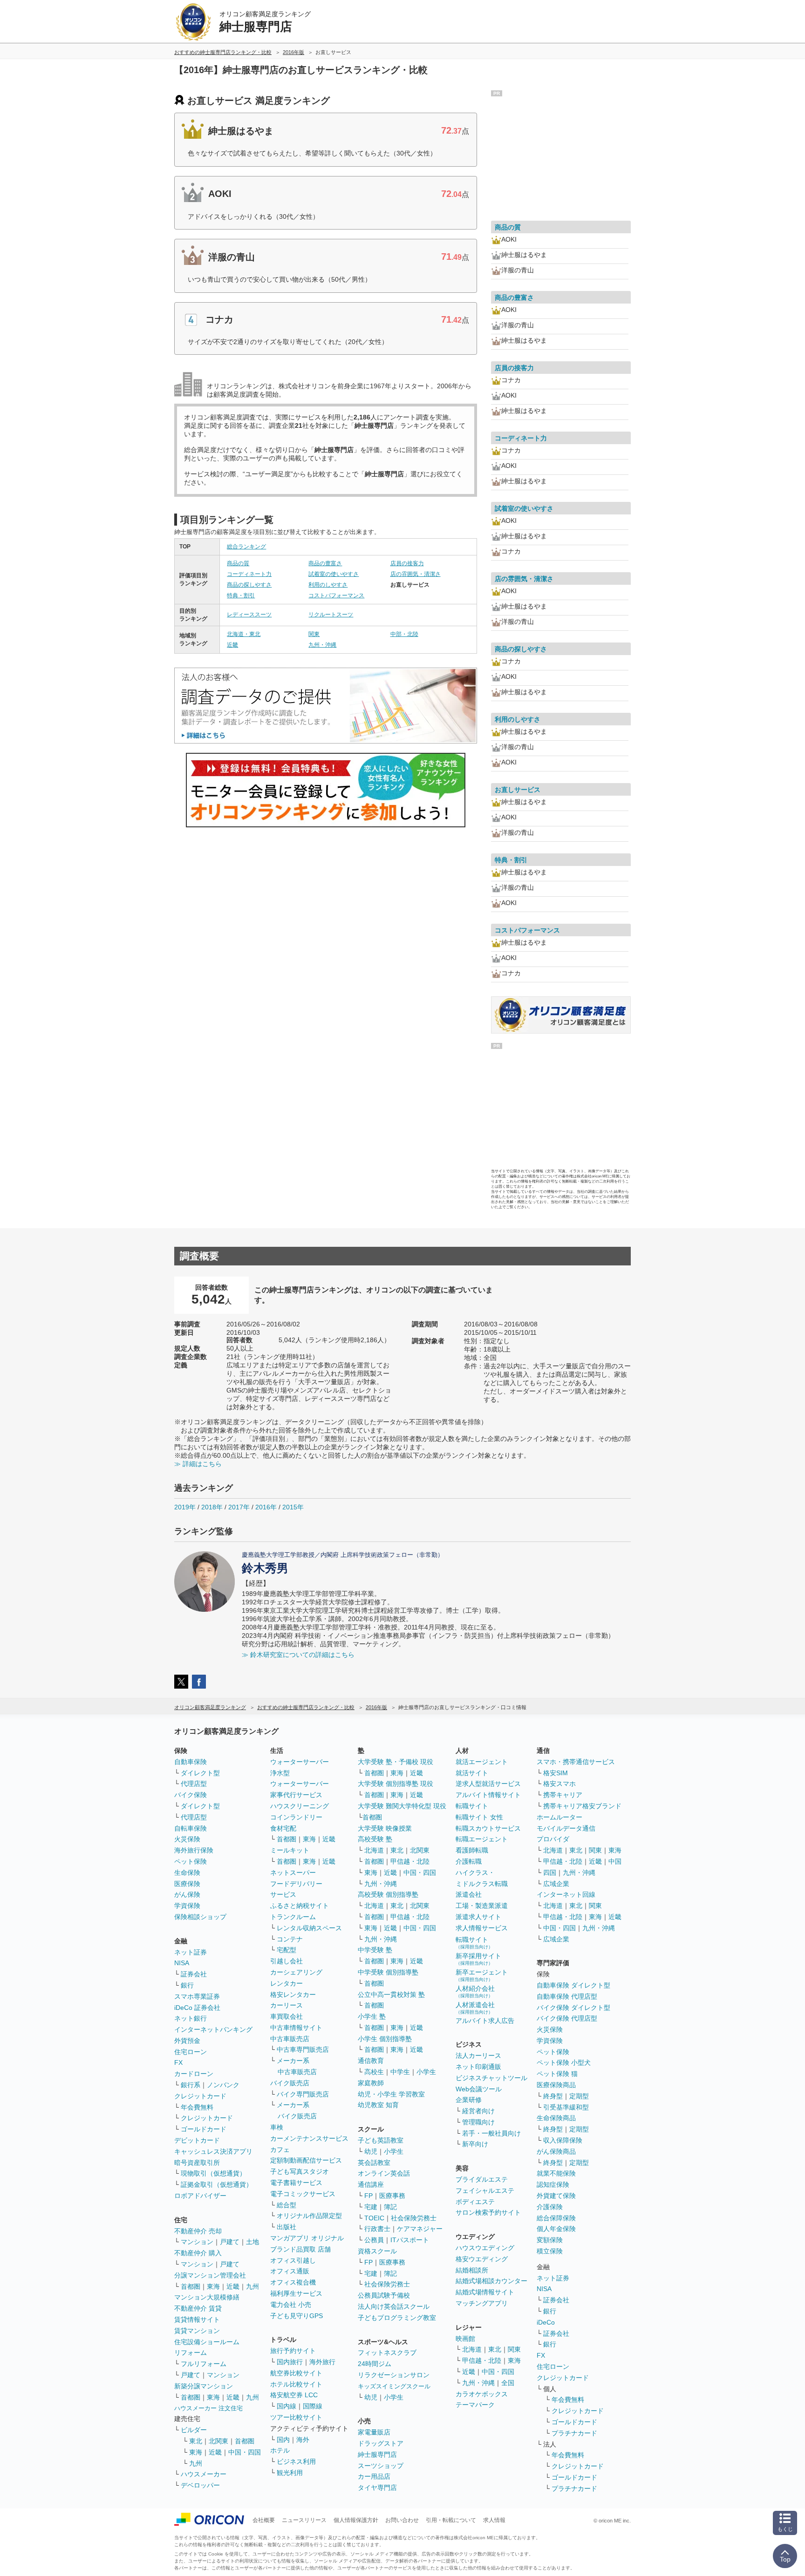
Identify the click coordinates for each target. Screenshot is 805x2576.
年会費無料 (197, 2107)
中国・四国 (245, 2452)
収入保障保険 (563, 2140)
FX (178, 2062)
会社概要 (264, 2520)
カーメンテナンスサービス (309, 2138)
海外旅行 (322, 2362)
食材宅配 (283, 1828)
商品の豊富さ (325, 563)
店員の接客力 (407, 563)
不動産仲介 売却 (198, 2231)
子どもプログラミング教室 (397, 2318)
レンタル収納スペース (309, 1928)
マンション (197, 2242)
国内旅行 (290, 2362)
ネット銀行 (191, 2018)
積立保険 (550, 2251)
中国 (615, 1861)
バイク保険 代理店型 (567, 2018)
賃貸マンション (197, 2331)
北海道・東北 (244, 634)
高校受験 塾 (375, 1839)
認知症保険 (553, 2184)
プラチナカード (574, 2433)
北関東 (218, 2441)
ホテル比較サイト (296, 2384)
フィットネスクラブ (387, 2353)
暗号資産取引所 (197, 2163)
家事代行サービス (296, 1795)
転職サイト (472, 1806)
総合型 (287, 2205)
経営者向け (478, 2111)
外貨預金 (187, 2041)
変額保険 (550, 2240)
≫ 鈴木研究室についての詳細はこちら (298, 1655)
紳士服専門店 (377, 2454)
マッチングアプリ (482, 2303)
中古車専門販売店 (303, 2049)
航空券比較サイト (296, 2373)
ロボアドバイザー (200, 2196)
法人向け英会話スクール (394, 2306)
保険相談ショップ (200, 1917)
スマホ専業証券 (197, 1996)
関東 (314, 634)
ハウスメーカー (204, 2474)
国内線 (287, 2406)
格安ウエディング (482, 2259)
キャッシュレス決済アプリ (213, 2151)
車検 (277, 2127)
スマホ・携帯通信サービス (576, 1762)
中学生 (400, 2072)
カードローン (194, 2074)
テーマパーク (475, 2405)
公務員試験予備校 (384, 2295)
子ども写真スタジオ (300, 2171)
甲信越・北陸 (410, 1861)
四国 (550, 1873)
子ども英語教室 (381, 2140)
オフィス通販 (290, 2271)
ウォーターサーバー (300, 1762)
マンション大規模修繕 (207, 2297)
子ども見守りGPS (297, 2316)
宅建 (371, 2207)
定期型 (579, 2096)
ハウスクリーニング (300, 1806)
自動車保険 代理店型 (567, 1996)
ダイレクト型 (200, 1773)
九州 (252, 2286)
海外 (303, 2440)
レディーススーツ (249, 615)
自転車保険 (191, 1828)
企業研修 (469, 2100)
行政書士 (377, 2229)
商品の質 (238, 563)
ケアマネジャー (420, 2229)
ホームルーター (559, 1817)
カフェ (280, 2150)
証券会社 (194, 1974)
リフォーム (191, 2353)
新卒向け (475, 2144)
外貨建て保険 (556, 2196)
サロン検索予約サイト (488, 2212)
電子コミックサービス (303, 2194)
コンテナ (290, 1939)
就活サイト (472, 1773)
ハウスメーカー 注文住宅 (208, 2408)
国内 (283, 2440)
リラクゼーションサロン (394, 2375)
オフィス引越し (293, 2260)
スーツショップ (381, 2466)
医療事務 (392, 2196)
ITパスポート (410, 2240)
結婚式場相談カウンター (491, 2281)
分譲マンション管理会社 (210, 2275)
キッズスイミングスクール (394, 2386)
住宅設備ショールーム (207, 2342)
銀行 (187, 1985)
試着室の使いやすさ (334, 574)
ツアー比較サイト (296, 2417)
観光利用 (290, 2473)
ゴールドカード (204, 2129)
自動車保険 (191, 1762)
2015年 (293, 1507)
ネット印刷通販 (478, 2067)
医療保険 (187, 1884)
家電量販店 (374, 2432)
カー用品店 (374, 2476)
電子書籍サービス (296, 2183)
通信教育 (371, 2061)
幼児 (371, 2151)
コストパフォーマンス (336, 595)
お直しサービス (518, 790)
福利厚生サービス (296, 2293)
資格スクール (377, 2251)
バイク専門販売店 (303, 2094)
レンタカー (287, 1983)
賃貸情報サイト (197, 2319)
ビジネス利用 (296, 2461)
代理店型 (194, 1784)
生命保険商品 (556, 2118)
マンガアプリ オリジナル (307, 2238)
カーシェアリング (296, 1972)
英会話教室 (374, 2163)
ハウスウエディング (485, 2248)
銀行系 (191, 2085)
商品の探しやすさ (249, 585)
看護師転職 (472, 1850)
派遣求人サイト (478, 1917)
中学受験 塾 (375, 1950)
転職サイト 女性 (479, 1817)
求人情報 (494, 2520)
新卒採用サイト (478, 1959)
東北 (196, 2441)
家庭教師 (371, 2083)
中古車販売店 (290, 2039)
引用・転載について (451, 2520)
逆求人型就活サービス (488, 1784)
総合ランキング (246, 547)
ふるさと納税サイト (300, 1906)
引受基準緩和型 (566, 2107)
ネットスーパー (293, 1873)
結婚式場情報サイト (485, 2292)
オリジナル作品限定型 (309, 2216)
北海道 (374, 1850)
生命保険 (187, 1873)
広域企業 (556, 1884)
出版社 (287, 2227)
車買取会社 (287, 2016)
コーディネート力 (249, 574)
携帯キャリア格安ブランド (582, 1806)
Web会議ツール (479, 2089)
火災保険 (187, 1839)
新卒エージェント (482, 1975)
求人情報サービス (482, 1928)
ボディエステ (475, 2202)
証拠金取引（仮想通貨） (217, 2184)
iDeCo (546, 2322)
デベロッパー (200, 2485)
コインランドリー (296, 1817)
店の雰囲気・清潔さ (416, 574)
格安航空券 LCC (294, 2395)
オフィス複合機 (293, 2282)
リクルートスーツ (331, 615)
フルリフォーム (204, 2364)
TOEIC (374, 2218)
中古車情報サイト (296, 2028)
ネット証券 (191, 1952)
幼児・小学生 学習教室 (391, 2094)
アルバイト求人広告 (485, 2021)
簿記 (390, 2207)
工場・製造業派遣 (482, 1906)
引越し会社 (287, 1961)
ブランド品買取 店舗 (300, 2249)
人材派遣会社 (475, 2008)
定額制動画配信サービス (306, 2160)
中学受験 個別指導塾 (388, 1972)
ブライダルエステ (482, 2179)
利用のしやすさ (328, 585)
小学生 (426, 2072)
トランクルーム (293, 1917)
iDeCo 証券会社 (197, 2008)
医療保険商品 (556, 2085)
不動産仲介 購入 (198, 2253)
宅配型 (287, 1950)
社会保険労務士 (414, 2218)
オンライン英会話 (384, 2173)
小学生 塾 (372, 2016)
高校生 (374, 2072)
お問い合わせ (402, 2520)
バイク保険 (191, 1795)
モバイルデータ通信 (566, 1828)
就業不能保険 (556, 2173)
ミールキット (290, 1850)
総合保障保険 (556, 2218)
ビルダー (194, 2430)
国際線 (313, 2406)
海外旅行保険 (194, 1850)
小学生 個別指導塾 (385, 2039)
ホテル (280, 2450)
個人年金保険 (556, 2229)
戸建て (230, 2242)
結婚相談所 (472, 2270)
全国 (508, 2383)
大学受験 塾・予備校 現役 (396, 1762)
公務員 (374, 2240)
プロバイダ (553, 1839)
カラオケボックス (482, 2394)
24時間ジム (375, 2364)
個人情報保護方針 (356, 2520)
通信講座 (371, 2184)
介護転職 (469, 1861)
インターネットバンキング (213, 2029)
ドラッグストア (381, 2443)
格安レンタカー (293, 1995)
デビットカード (197, 2140)
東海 (213, 2286)
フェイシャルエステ (485, 2191)
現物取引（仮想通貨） (213, 2173)
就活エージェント (482, 1762)
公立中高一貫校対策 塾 (391, 1995)
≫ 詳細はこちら (198, 1464)
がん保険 (187, 1894)
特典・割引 (241, 595)
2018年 (212, 1507)
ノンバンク (223, 2085)
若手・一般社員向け (491, 2133)
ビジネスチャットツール (491, 2078)
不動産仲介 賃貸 (198, 2308)
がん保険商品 (556, 2151)
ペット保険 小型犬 (564, 2062)
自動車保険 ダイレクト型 (573, 1985)
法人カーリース (478, 2055)
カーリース (287, 2005)
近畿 (232, 645)
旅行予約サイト (293, 2351)
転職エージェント (482, 1839)
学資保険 (187, 1906)
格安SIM (556, 1773)
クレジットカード (200, 2096)
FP (368, 2196)
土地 (252, 2242)
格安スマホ (559, 1784)
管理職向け (478, 2122)
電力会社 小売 (291, 2305)
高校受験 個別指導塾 (388, 1894)
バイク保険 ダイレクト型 (573, 2008)
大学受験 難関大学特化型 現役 (402, 1806)
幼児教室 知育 (378, 2105)
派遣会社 (469, 1894)
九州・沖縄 (322, 645)
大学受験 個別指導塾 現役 (396, 1784)
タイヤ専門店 (377, 2488)
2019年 (185, 1507)
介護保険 (550, 2207)
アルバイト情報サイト (488, 1795)
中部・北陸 (404, 634)
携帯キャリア (563, 1795)
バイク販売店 (290, 2083)
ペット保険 (191, 1861)
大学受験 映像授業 (385, 1828)
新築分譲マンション (204, 2386)
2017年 (239, 1507)
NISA (182, 1963)
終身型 (553, 2096)
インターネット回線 (566, 1894)
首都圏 (191, 2286)
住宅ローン (191, 2052)
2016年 (266, 1507)
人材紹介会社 (475, 1991)
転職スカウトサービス (488, 1828)
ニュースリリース (304, 2520)
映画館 (465, 2339)
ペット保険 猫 (557, 2074)
